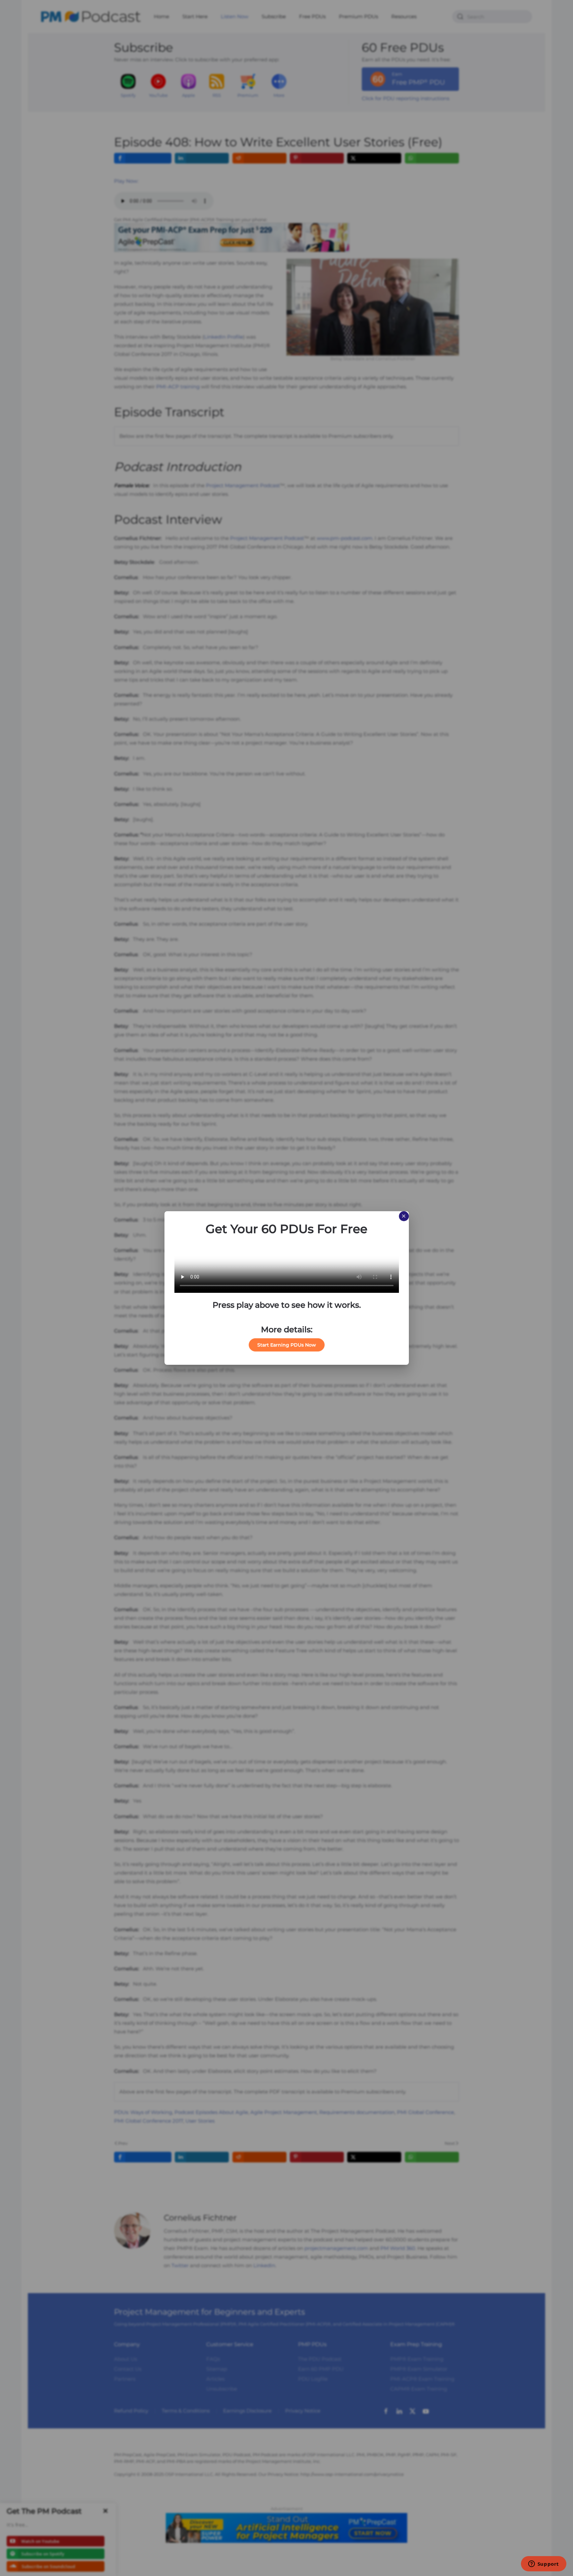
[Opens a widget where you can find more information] (543, 2564)
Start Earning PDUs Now (287, 1345)
